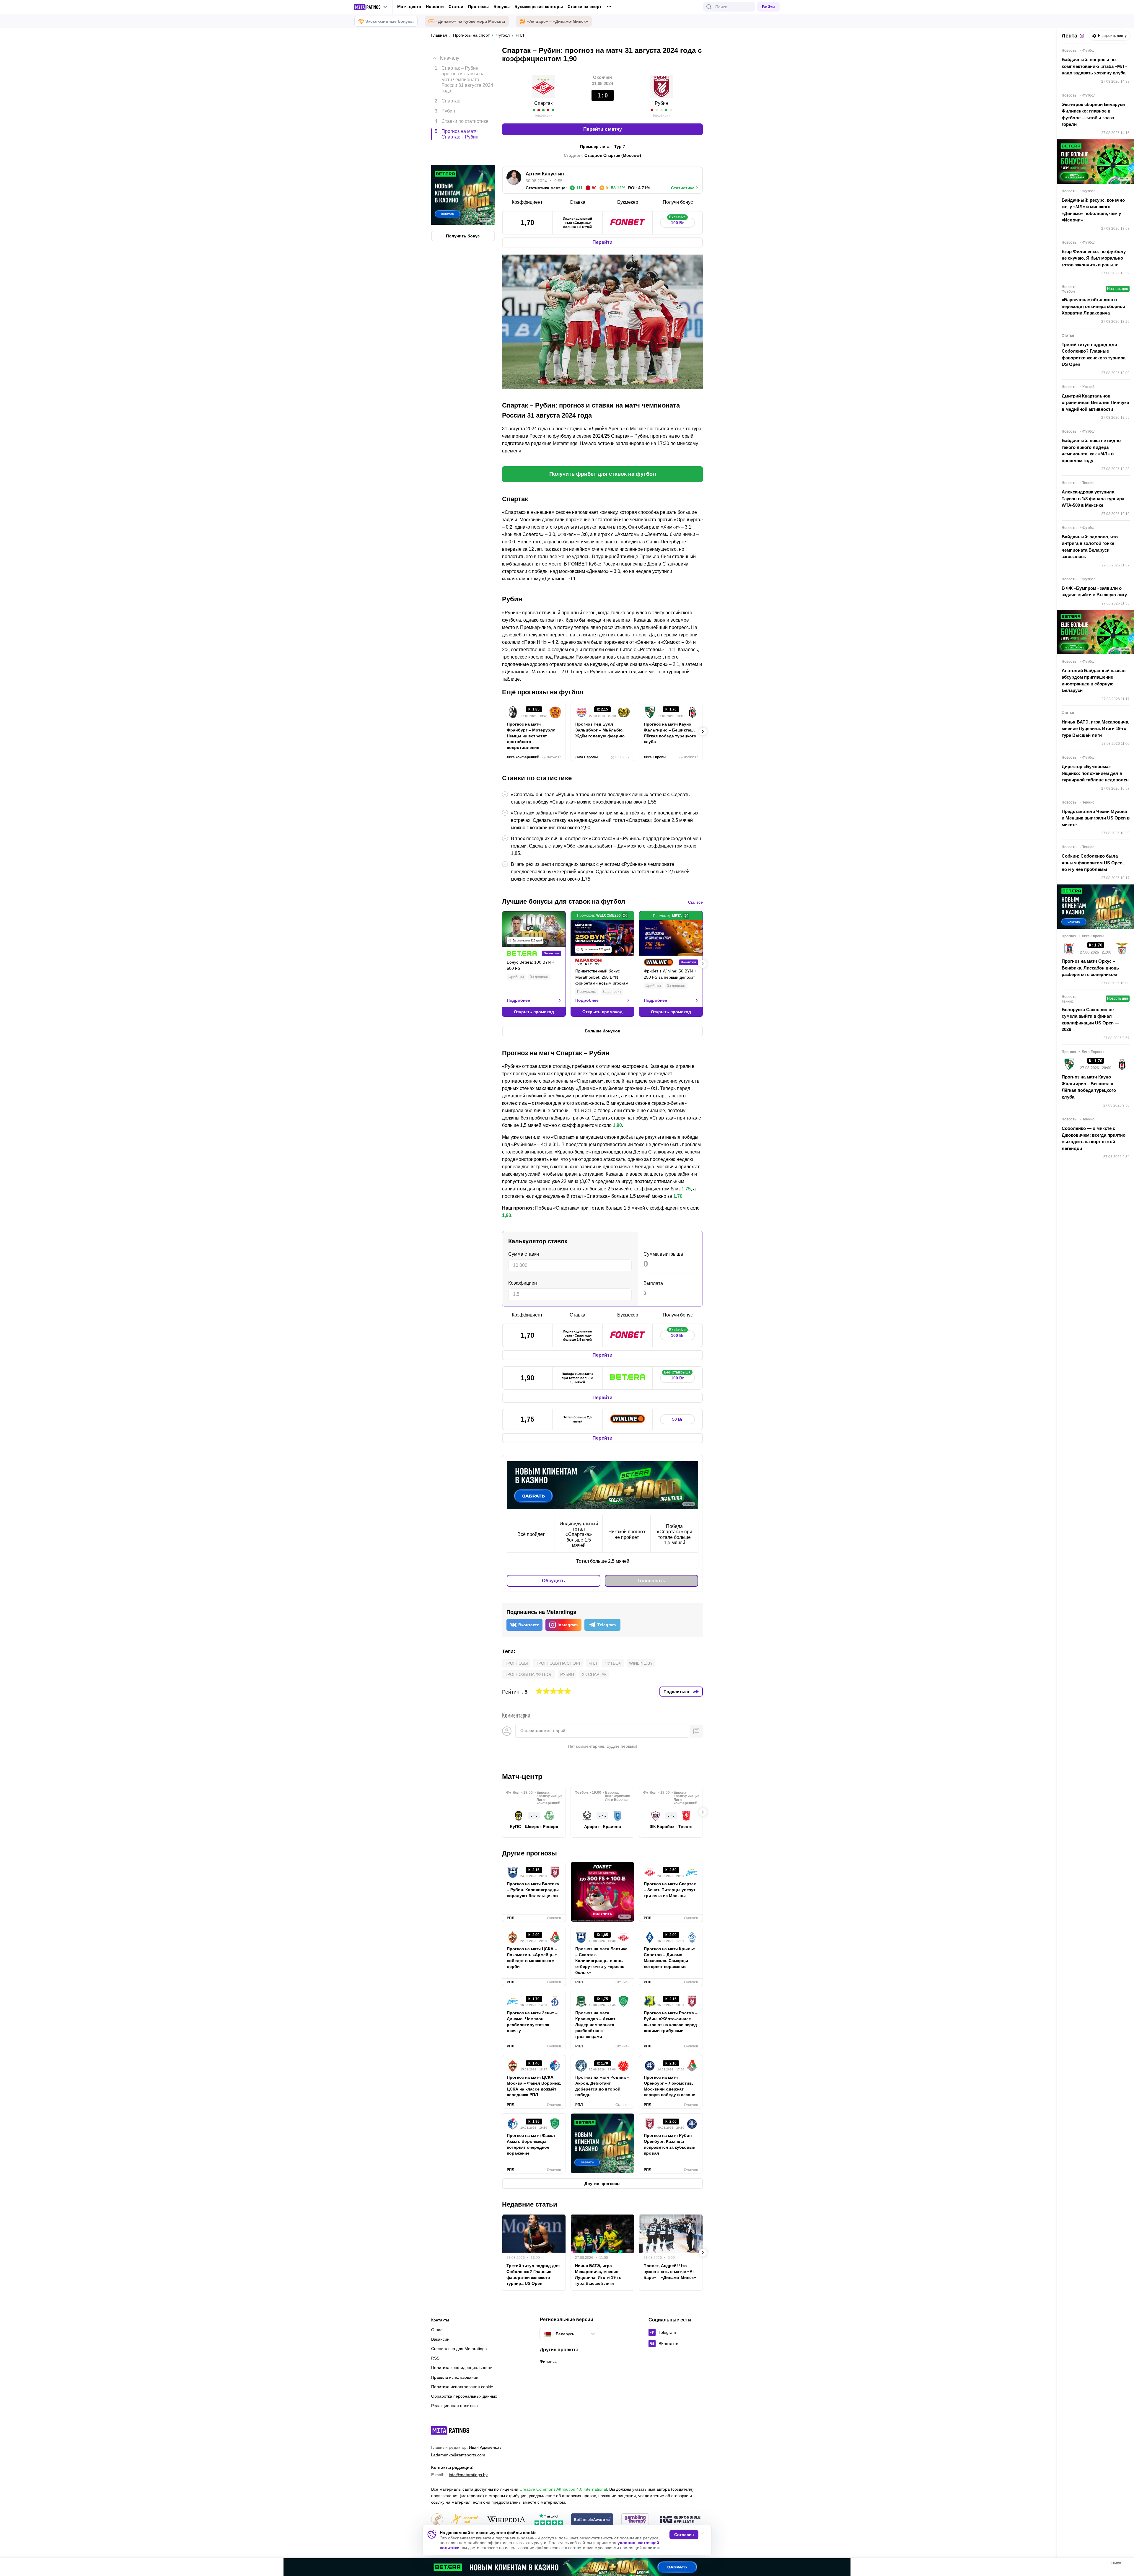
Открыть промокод (534, 1012)
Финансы (549, 2361)
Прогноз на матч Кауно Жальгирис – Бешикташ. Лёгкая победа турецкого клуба (670, 733)
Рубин (661, 103)
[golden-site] (465, 2520)
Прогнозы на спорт (558, 1663)
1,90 (617, 1125)
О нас (437, 2330)
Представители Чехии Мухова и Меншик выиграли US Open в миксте (1096, 818)
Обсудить (553, 1581)
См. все (695, 902)
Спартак (543, 103)
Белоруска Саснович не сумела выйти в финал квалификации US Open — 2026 (1090, 1020)
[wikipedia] (506, 2520)
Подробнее (518, 1000)
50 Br (677, 1419)
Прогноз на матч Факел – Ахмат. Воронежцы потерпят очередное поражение (533, 2144)
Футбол (613, 1663)
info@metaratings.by (468, 2475)
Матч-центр (409, 6)
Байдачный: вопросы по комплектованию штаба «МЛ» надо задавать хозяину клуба (1094, 66)
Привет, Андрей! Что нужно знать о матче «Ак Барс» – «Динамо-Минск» (670, 2272)
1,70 (678, 1196)
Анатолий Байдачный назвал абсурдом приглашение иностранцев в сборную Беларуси (1094, 681)
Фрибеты (516, 977)
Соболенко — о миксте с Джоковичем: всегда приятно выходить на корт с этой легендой (1094, 1138)
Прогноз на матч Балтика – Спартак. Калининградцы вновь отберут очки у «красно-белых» (601, 1961)
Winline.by (641, 1663)
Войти (768, 7)
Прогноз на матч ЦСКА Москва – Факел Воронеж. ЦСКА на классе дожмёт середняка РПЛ (534, 2086)
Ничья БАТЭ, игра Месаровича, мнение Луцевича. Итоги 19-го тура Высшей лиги (598, 2274)
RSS (435, 2358)
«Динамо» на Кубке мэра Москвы (470, 21)
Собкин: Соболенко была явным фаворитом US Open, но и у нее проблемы (1093, 863)
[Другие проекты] (371, 7)
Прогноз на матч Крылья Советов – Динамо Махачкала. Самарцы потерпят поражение (670, 1958)
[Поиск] (709, 7)
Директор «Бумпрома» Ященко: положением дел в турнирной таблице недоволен (1095, 773)
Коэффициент (524, 1283)
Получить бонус (463, 211)
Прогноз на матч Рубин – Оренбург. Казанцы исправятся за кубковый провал (670, 2144)
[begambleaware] (592, 2520)
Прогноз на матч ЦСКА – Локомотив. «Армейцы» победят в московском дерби (532, 1958)
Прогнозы (478, 6)
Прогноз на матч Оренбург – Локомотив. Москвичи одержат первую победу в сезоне (669, 2086)
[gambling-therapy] (635, 2520)
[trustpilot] (549, 2520)
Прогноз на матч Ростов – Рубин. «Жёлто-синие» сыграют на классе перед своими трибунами (671, 2022)
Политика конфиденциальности (462, 2368)
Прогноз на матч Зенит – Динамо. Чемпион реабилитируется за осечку (532, 2022)
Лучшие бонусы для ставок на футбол (564, 901)
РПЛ (593, 1663)
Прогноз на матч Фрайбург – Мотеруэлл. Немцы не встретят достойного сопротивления (532, 736)
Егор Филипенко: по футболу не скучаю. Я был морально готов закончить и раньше (1094, 258)
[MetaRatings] (450, 2430)
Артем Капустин (545, 174)
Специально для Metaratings (459, 2349)
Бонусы (502, 6)
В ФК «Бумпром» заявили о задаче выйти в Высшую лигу (1094, 592)
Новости (435, 6)
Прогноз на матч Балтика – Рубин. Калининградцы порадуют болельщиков (533, 1890)
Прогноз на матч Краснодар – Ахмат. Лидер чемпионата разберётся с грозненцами (596, 2025)
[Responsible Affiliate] (680, 2520)
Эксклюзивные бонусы (390, 21)
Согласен (684, 2535)
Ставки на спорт (585, 6)
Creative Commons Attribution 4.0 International (563, 2489)
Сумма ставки (524, 1254)
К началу (450, 54)
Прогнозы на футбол (528, 1674)
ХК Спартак (594, 1674)
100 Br (677, 221)
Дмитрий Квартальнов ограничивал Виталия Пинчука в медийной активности (1095, 403)
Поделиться (676, 1692)
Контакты (440, 2320)
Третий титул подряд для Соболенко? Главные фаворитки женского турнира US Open (533, 2274)
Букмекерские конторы (539, 6)
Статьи (456, 6)
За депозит (539, 977)
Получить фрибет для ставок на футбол (603, 474)
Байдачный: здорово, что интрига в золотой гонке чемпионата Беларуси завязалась (1090, 547)
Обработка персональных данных (464, 2396)
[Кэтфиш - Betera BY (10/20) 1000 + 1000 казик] (567, 2567)
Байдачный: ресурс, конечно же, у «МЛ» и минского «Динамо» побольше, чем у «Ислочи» (1093, 210)
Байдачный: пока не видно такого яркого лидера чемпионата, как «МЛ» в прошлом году (1091, 450)
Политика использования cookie (462, 2387)
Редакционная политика (454, 2406)
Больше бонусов (603, 1031)
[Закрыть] (1125, 2564)
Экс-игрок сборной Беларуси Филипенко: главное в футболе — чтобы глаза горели (1093, 114)
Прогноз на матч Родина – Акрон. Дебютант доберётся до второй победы (602, 2086)
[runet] (437, 2520)
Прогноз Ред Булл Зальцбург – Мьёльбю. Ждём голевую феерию (600, 730)
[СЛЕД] (703, 731)
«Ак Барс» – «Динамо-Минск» (557, 21)
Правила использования (455, 2377)
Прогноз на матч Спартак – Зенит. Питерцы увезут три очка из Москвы (670, 1890)
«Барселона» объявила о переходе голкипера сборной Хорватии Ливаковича (1093, 306)
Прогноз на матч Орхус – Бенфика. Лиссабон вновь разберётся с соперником (1090, 968)
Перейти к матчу (603, 129)
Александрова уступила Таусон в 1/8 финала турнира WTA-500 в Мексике (1093, 498)
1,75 (686, 1189)
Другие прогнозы (529, 1853)
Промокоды (587, 992)
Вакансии (440, 2339)
